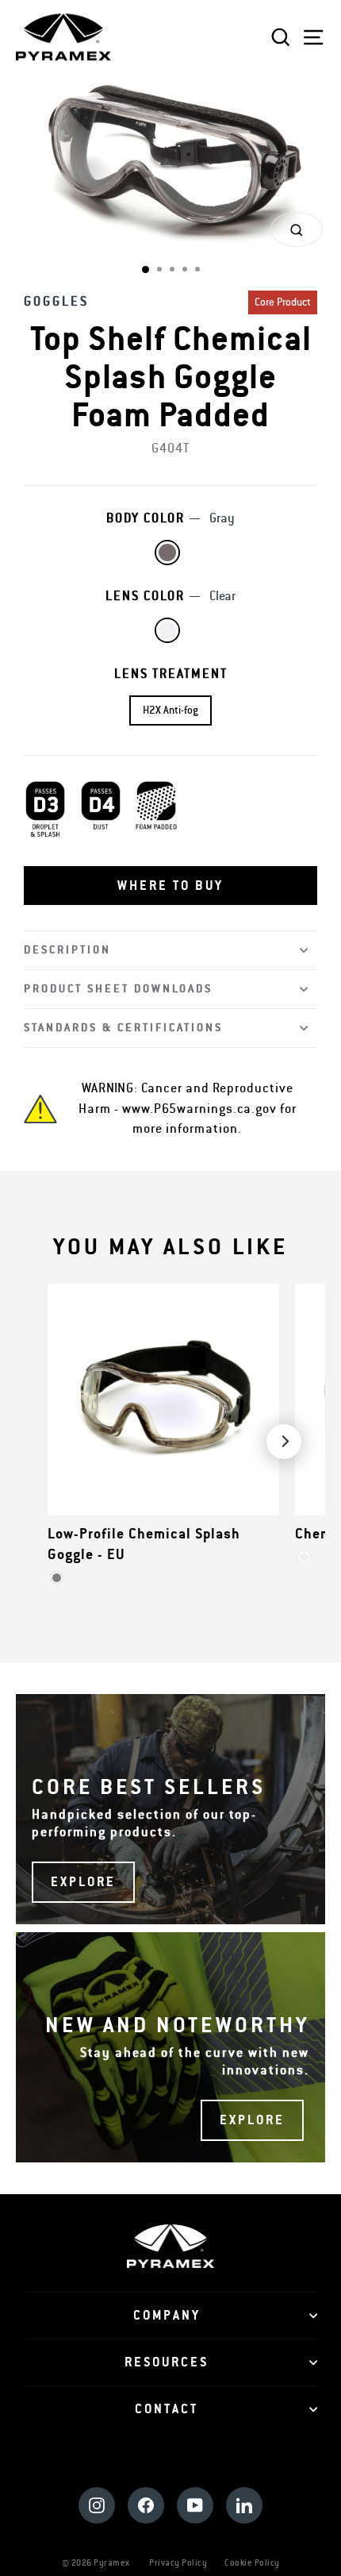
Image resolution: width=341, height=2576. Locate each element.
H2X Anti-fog (170, 710)
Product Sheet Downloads (118, 989)
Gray (167, 553)
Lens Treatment (171, 674)
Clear (167, 630)
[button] (170, 886)
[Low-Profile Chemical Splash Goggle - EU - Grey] (57, 1578)
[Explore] (170, 1809)
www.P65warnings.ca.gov (199, 1109)
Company (167, 2316)
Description (67, 950)
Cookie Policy (252, 2563)
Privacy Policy (178, 2563)
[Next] (284, 1442)
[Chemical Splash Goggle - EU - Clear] (304, 1557)
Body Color (170, 518)
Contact (167, 2409)
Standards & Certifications (123, 1028)
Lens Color (170, 596)
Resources (167, 2362)
